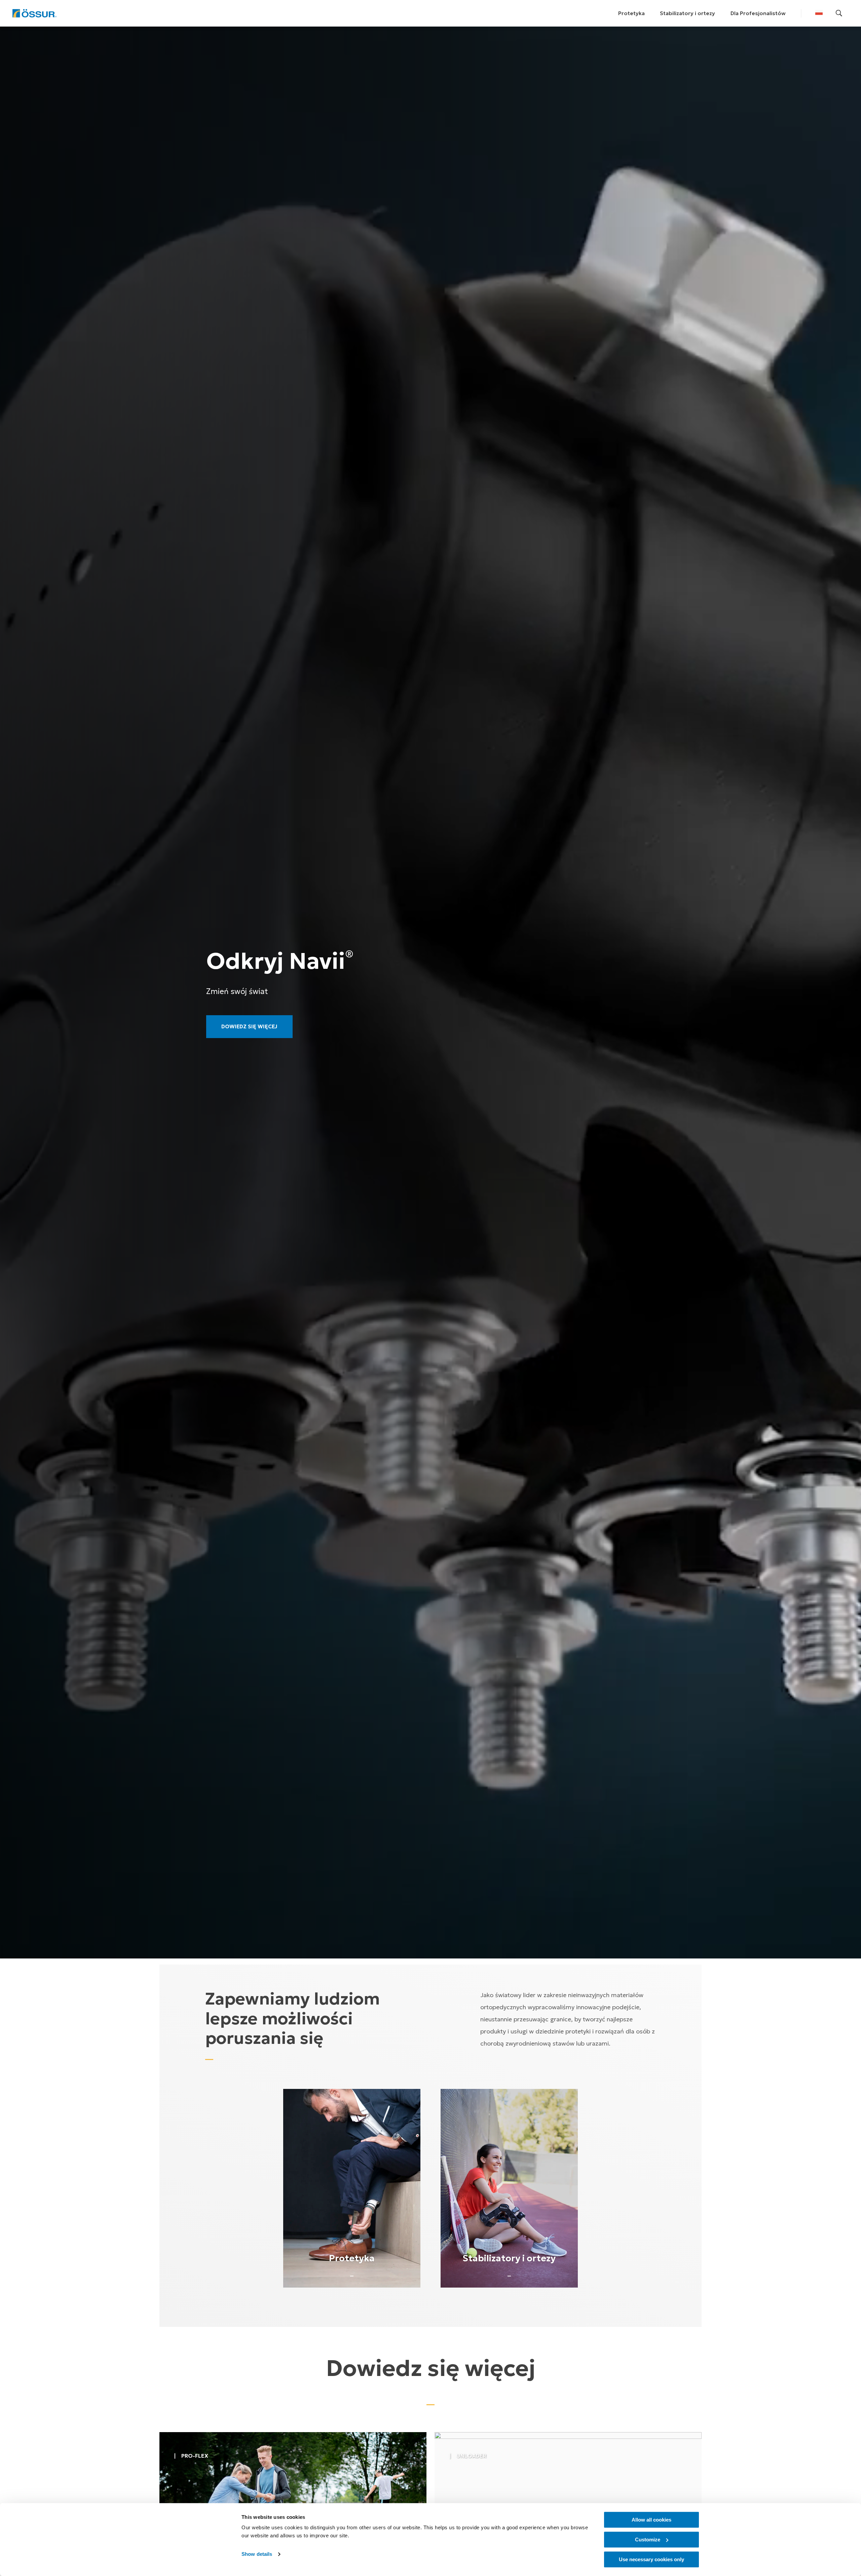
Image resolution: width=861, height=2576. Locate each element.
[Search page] (839, 13)
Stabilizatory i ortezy (687, 13)
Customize (648, 2540)
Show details (257, 2554)
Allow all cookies (651, 2520)
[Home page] (34, 13)
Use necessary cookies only (651, 2559)
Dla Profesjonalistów (758, 13)
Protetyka (631, 13)
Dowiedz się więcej (250, 1026)
